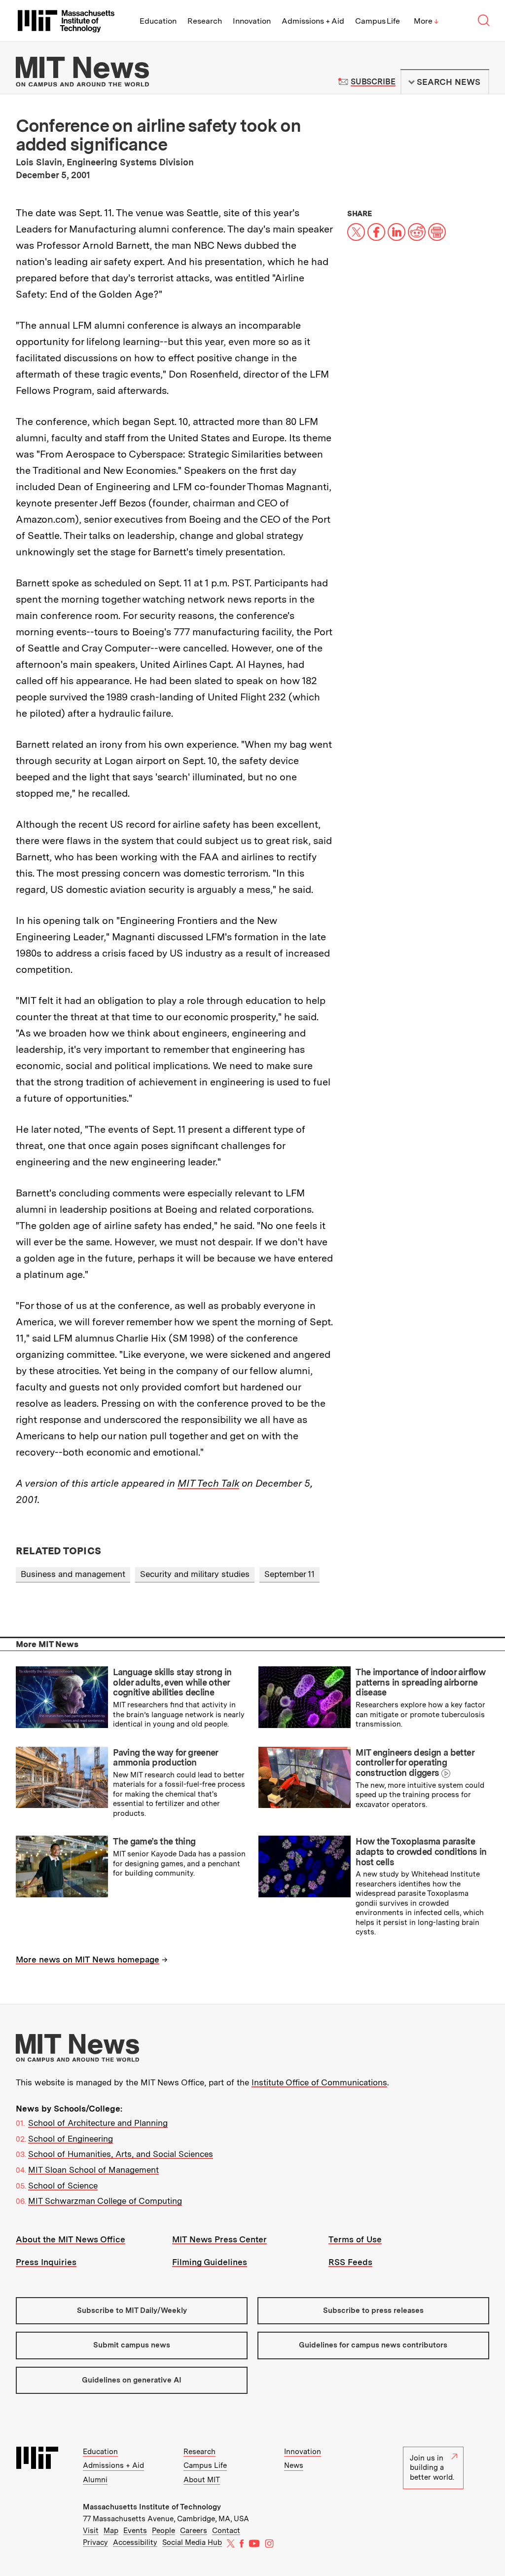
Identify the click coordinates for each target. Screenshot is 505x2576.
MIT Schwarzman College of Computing (105, 2201)
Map (111, 2531)
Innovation (252, 21)
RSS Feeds (350, 2262)
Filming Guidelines (210, 2262)
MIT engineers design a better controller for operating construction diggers (415, 1763)
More (426, 21)
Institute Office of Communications (319, 2082)
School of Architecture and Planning (98, 2123)
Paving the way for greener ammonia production (165, 1758)
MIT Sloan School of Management (93, 2170)
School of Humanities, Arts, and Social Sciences (121, 2154)
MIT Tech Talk (208, 1483)
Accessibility (135, 2542)
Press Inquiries (46, 2262)
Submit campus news (132, 2345)
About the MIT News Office (71, 2239)
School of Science (63, 2186)
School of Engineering (71, 2139)
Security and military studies (195, 1574)
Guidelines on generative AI (132, 2380)
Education (158, 21)
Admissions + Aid (313, 21)
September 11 (289, 1574)
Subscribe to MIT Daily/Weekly (132, 2310)
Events (135, 2531)
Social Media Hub (192, 2542)
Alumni (95, 2480)
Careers (194, 2531)
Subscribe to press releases (373, 2310)
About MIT (202, 2480)
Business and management (73, 1574)
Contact (226, 2531)
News (294, 2465)
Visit (91, 2531)
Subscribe (373, 82)
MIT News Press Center (219, 2239)
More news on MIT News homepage (88, 1960)
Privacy (95, 2542)
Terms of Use (355, 2239)
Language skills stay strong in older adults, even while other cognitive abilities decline (172, 1682)
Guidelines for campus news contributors (373, 2345)
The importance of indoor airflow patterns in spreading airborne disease (420, 1682)
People (163, 2531)
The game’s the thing (154, 1841)
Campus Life (378, 21)
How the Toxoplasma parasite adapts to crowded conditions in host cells (421, 1851)
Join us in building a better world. (432, 2468)
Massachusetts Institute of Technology (152, 2507)
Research (205, 21)
